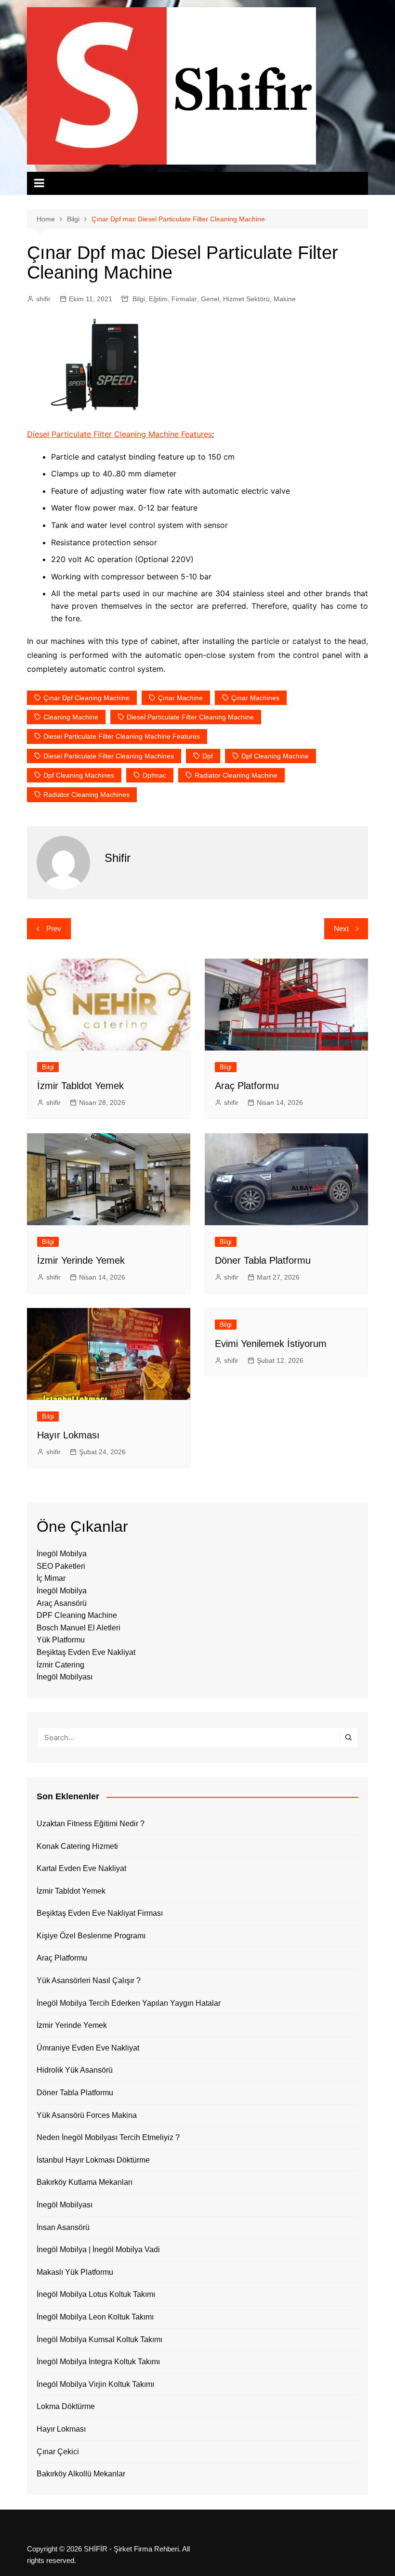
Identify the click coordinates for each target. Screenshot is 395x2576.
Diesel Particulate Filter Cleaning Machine (190, 717)
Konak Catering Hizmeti (77, 1846)
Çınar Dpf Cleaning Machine (86, 698)
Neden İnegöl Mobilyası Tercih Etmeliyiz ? (108, 2137)
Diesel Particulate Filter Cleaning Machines (109, 756)
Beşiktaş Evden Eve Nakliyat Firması (100, 1913)
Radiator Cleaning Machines (86, 795)
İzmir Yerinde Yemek (81, 1260)
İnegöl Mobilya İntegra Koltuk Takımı (98, 2362)
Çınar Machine (180, 698)
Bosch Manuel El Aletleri (79, 1628)
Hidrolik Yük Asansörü (75, 2070)
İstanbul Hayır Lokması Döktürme (93, 2160)
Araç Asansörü (62, 1603)
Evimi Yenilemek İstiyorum (271, 1344)
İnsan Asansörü (63, 2227)
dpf (208, 756)
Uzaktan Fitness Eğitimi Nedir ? (91, 1824)
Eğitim (158, 299)
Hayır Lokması (68, 1435)
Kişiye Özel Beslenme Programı (91, 1936)
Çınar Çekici (58, 2452)
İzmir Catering (60, 1665)
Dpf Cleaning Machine (275, 756)
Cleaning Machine (71, 717)
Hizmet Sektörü (246, 299)
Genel (210, 299)
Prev (54, 929)
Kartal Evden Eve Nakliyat (81, 1868)
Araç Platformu (247, 1086)
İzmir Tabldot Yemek (80, 1086)
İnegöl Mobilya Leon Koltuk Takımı (95, 2317)
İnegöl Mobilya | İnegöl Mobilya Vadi (98, 2249)
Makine (285, 299)
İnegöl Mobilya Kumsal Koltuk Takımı (99, 2339)
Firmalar (184, 299)
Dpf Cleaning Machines (79, 775)
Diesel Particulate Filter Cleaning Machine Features (119, 434)
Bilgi (139, 299)
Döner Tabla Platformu (263, 1260)
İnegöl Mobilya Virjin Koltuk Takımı (95, 2384)
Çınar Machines (255, 698)
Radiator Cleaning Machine (236, 775)
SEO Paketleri (61, 1566)
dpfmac (154, 775)
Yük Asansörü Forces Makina (87, 2115)
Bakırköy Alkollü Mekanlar (81, 2474)
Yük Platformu (61, 1640)
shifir (43, 299)
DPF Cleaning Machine (77, 1615)
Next (341, 929)
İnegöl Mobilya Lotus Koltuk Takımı (96, 2294)
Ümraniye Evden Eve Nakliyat (88, 2048)
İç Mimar (51, 1578)
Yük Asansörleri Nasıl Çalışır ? (89, 1980)
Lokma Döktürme (66, 2406)
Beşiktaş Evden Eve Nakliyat (86, 1652)
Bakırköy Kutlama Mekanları (85, 2182)
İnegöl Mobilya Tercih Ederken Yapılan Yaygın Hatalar (129, 2003)
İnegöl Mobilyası (65, 1677)
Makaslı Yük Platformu (75, 2272)
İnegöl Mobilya (62, 1554)
